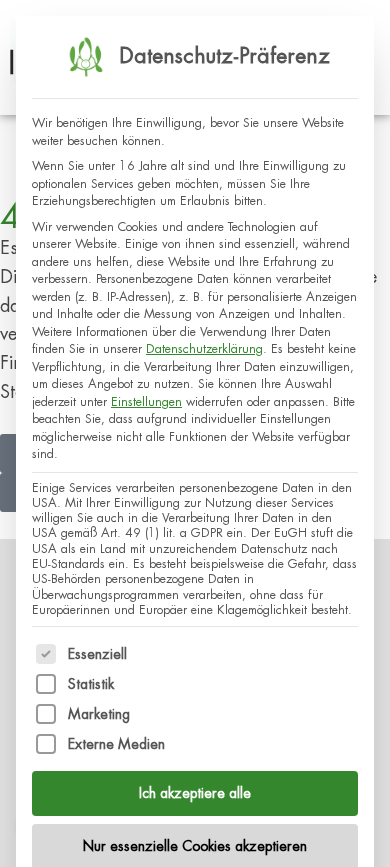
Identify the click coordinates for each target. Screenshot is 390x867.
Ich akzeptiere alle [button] (195, 793)
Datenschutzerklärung (204, 349)
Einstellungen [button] (146, 402)
